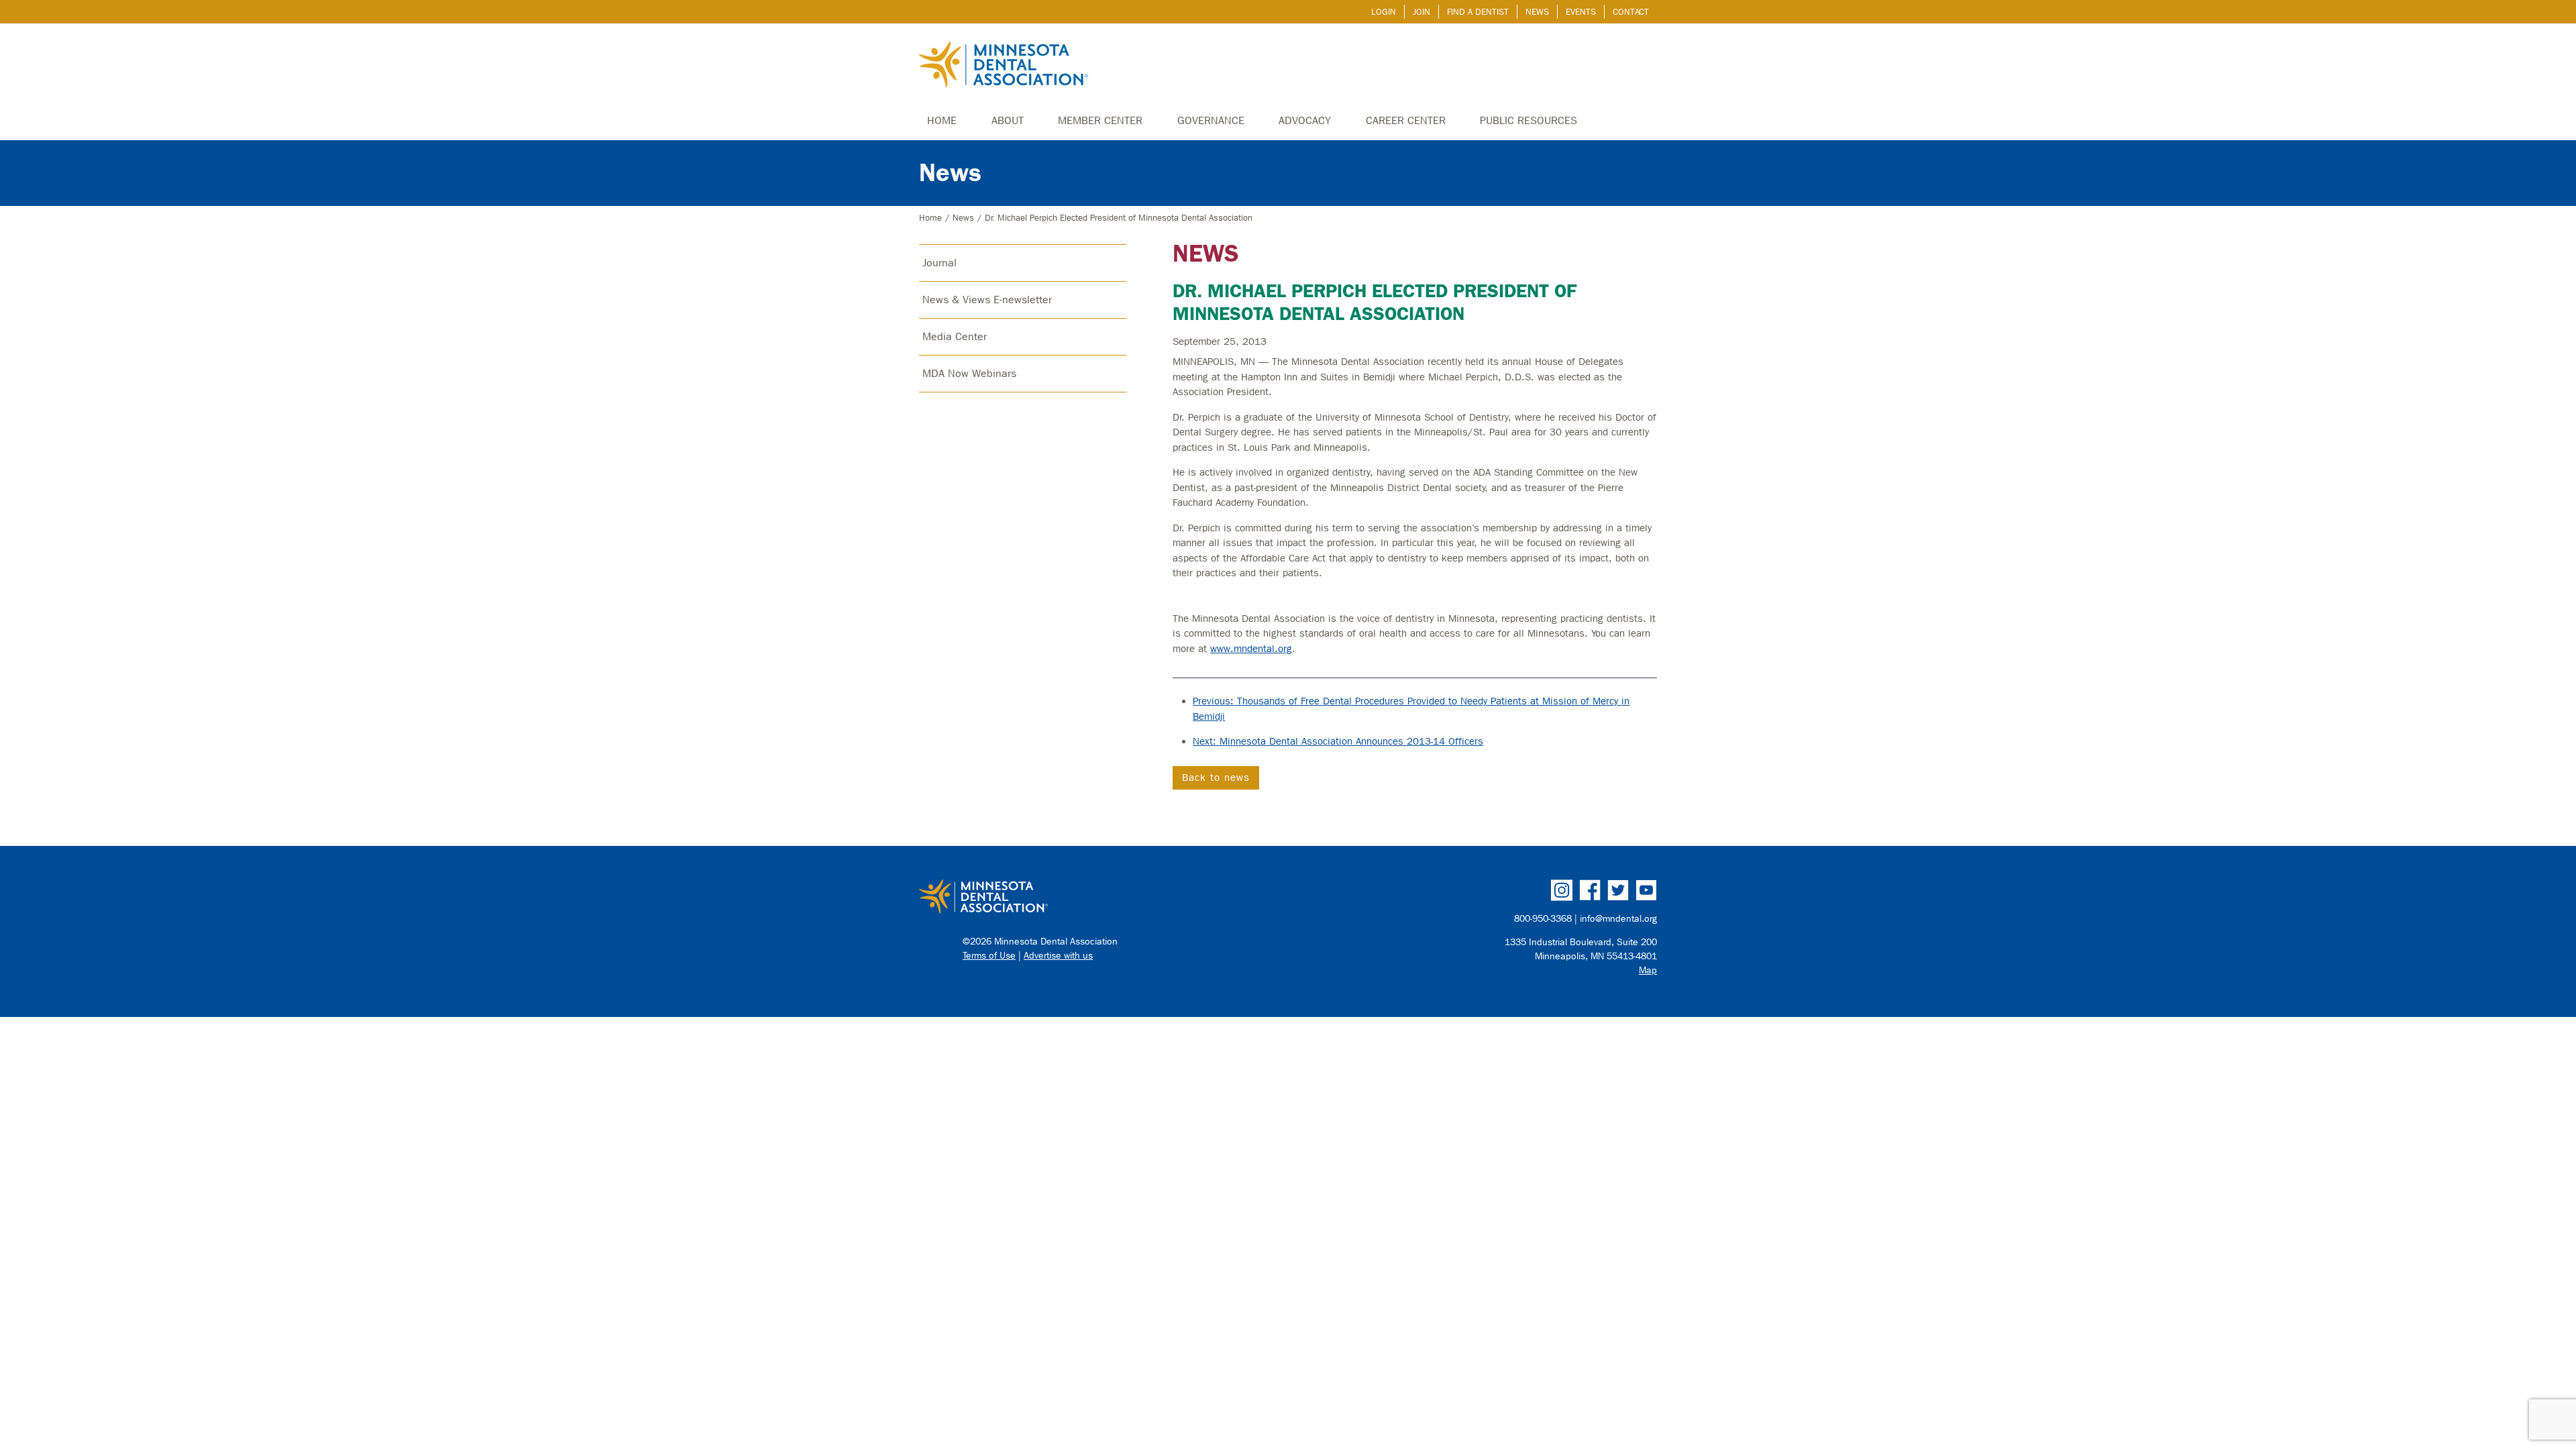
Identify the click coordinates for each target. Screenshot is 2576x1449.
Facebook (1590, 890)
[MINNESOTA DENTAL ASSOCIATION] (1098, 898)
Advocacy (1305, 120)
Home (942, 120)
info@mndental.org (1618, 919)
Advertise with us (1058, 956)
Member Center (1100, 120)
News (1537, 12)
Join (1421, 12)
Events (1581, 12)
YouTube (1646, 890)
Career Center (1406, 120)
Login (1384, 12)
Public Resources (1528, 120)
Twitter (1618, 890)
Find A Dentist (1478, 12)
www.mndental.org (1251, 649)
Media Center (955, 336)
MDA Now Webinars (969, 373)
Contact (1631, 12)
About (1008, 120)
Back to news (1216, 777)
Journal (940, 263)
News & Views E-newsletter (987, 300)
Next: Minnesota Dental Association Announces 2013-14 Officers (1338, 741)
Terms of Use (989, 956)
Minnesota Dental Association (1004, 66)
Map (1648, 970)
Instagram (1562, 890)
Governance (1211, 120)
